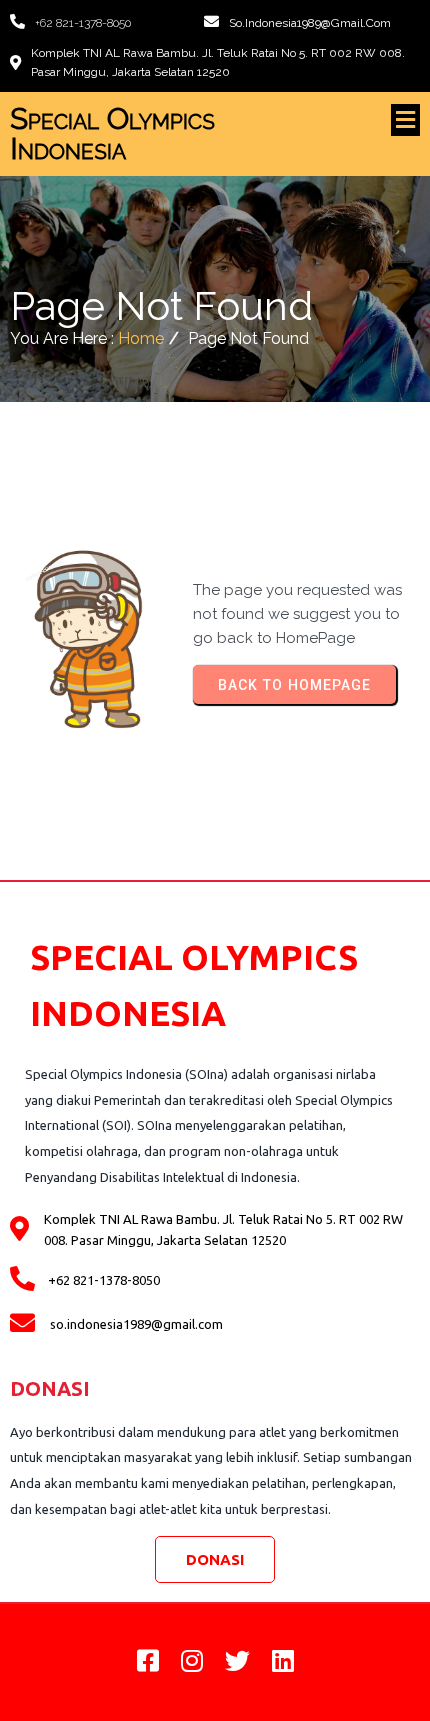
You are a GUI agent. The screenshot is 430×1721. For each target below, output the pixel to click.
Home (141, 338)
